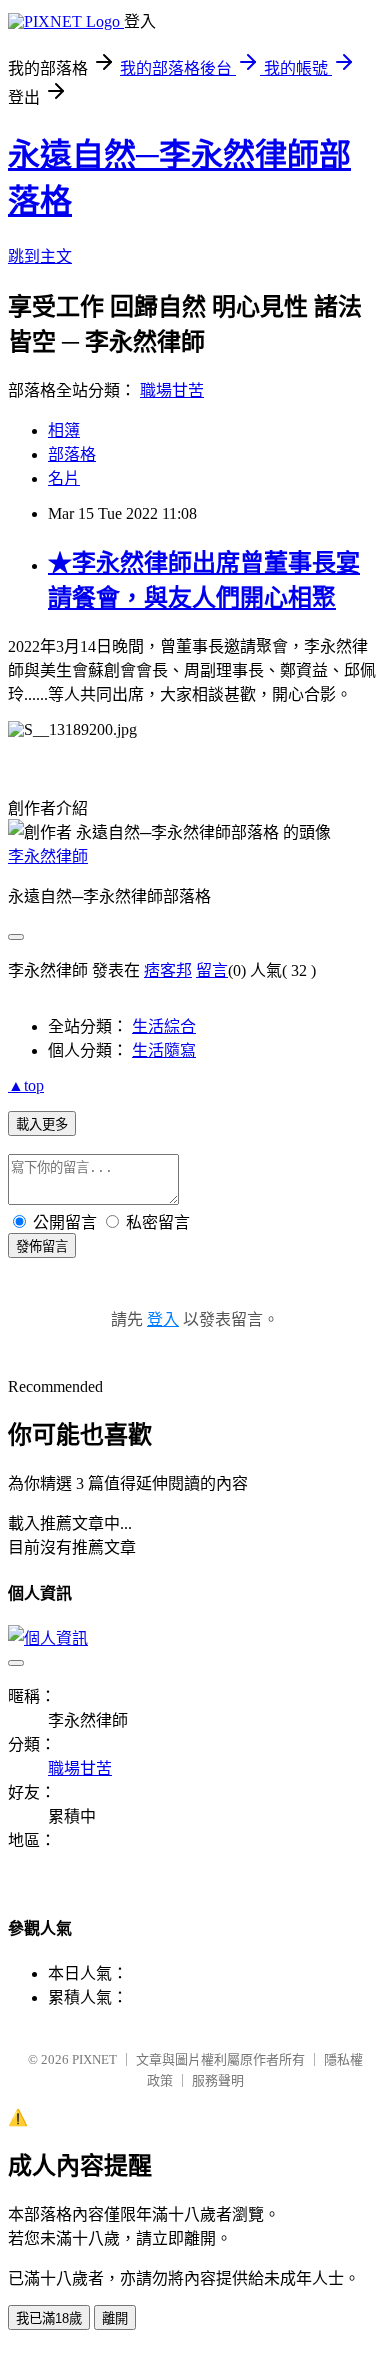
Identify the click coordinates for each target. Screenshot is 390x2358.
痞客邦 (168, 970)
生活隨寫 (164, 1050)
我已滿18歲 (49, 2318)
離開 (115, 2318)
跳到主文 (40, 256)
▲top (26, 1085)
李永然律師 (48, 856)
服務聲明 (218, 2080)
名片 (64, 478)
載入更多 (42, 1124)
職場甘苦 (172, 390)
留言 (212, 970)
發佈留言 (42, 1246)
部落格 (72, 454)
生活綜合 (164, 1026)
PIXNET (94, 2059)
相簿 (64, 430)
